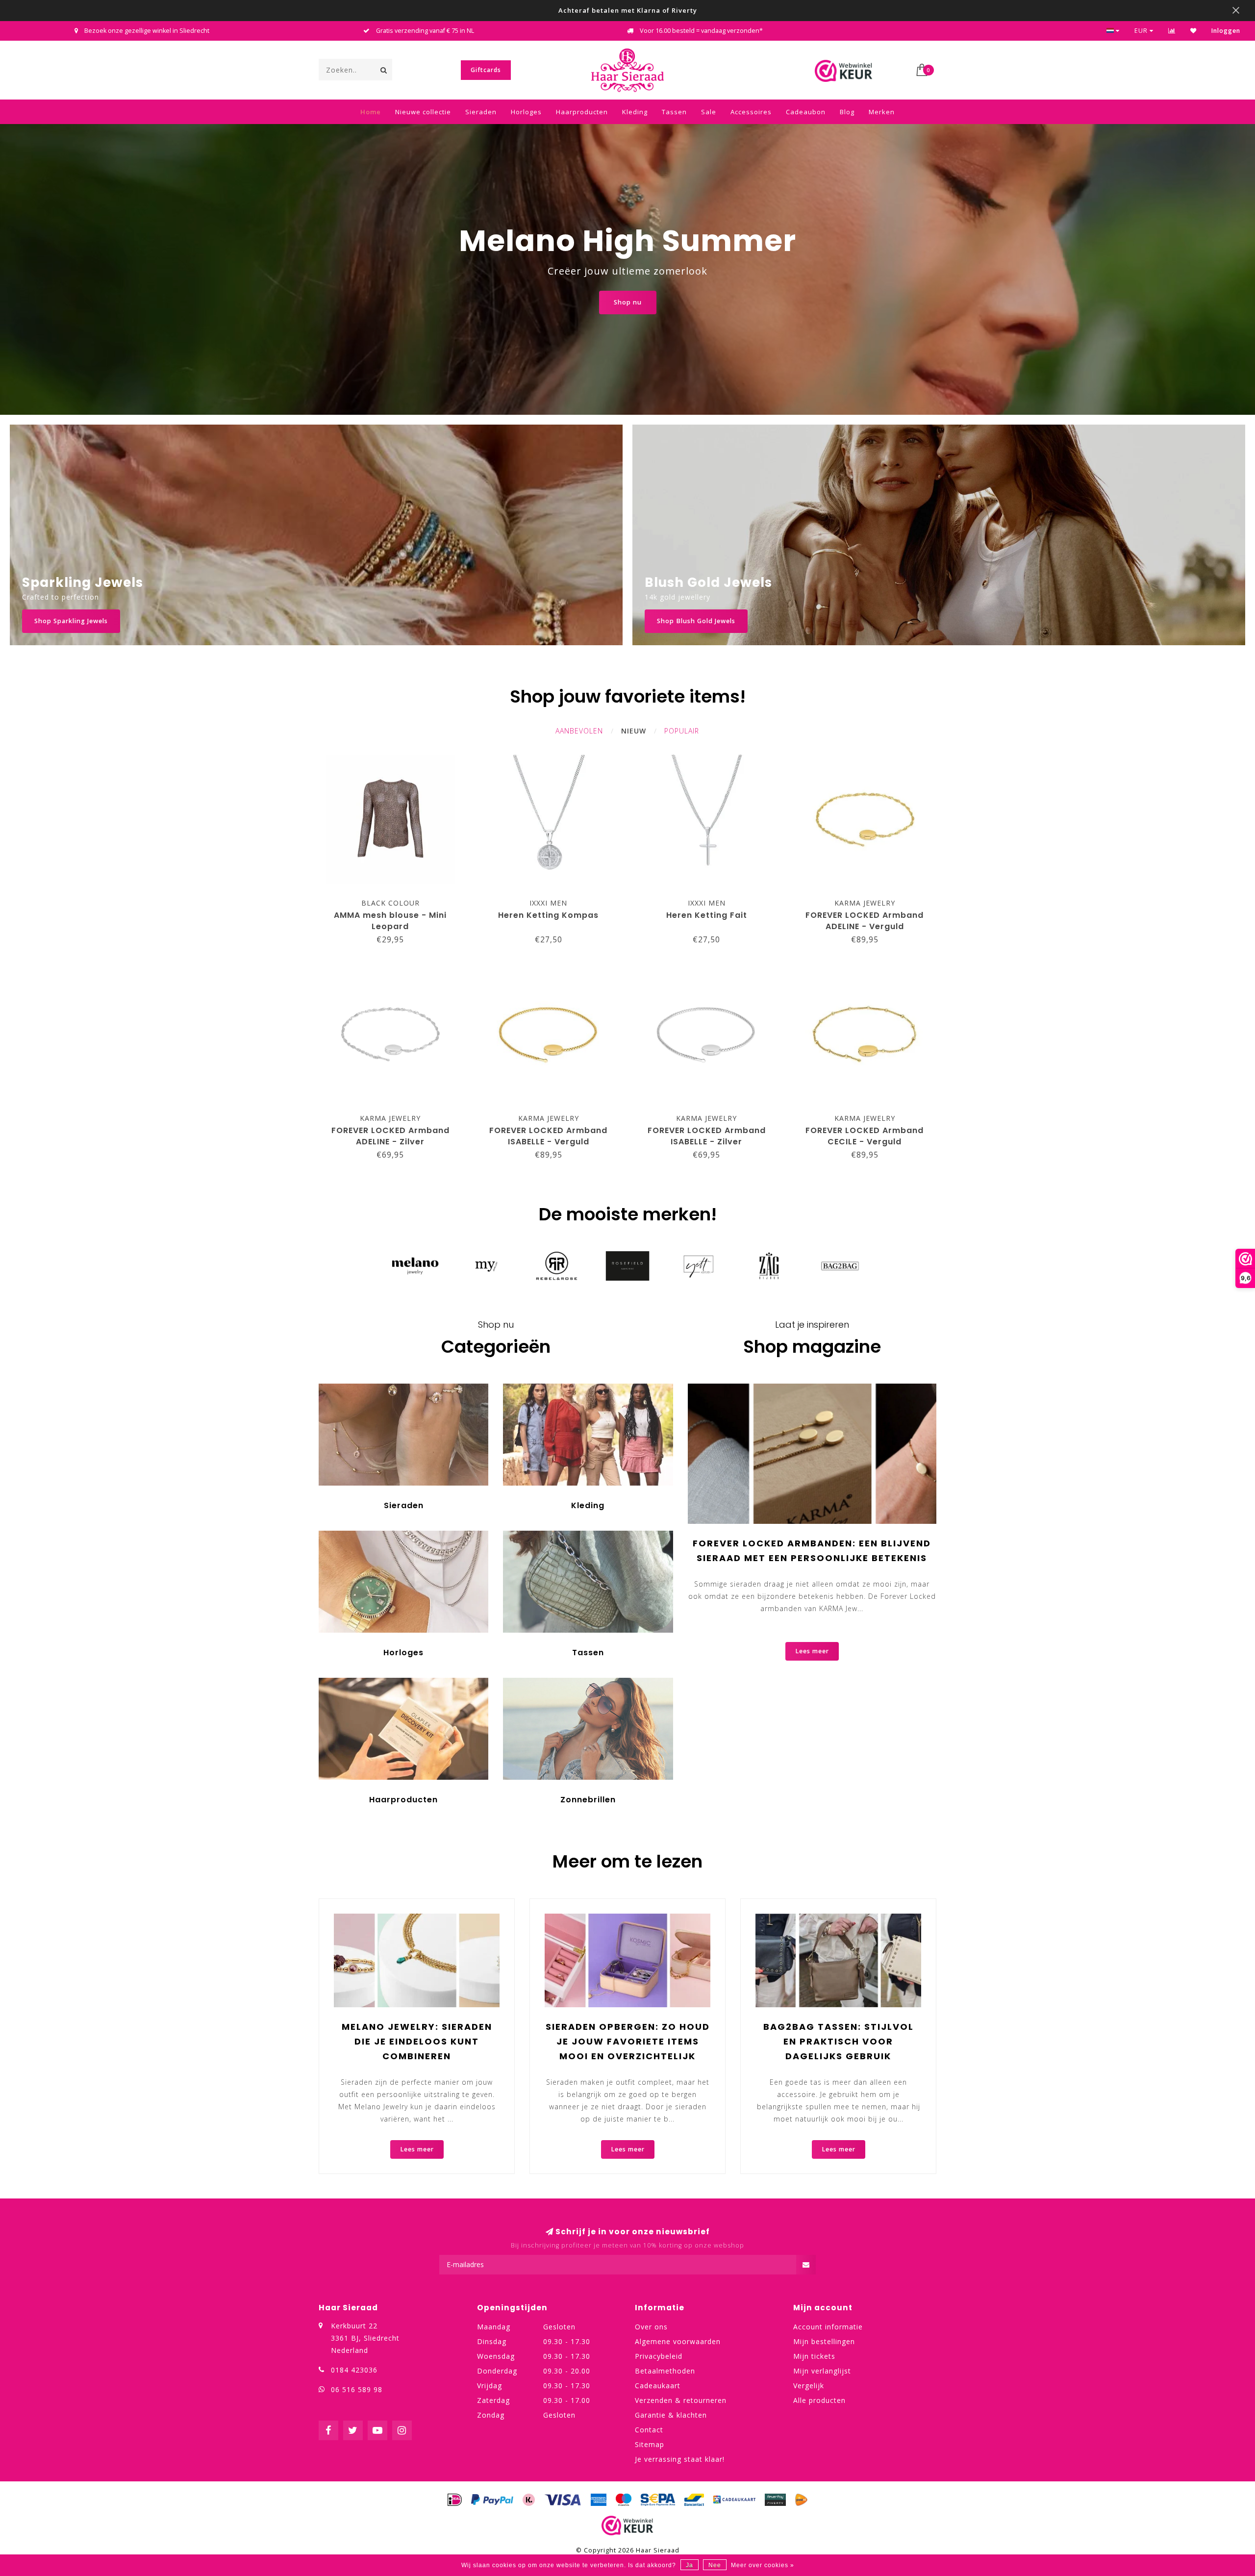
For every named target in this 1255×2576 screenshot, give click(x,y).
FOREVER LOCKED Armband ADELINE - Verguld (865, 921)
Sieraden (481, 112)
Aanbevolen (579, 731)
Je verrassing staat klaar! (680, 2459)
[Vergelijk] (1172, 31)
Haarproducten (582, 112)
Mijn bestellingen (824, 2341)
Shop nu (628, 302)
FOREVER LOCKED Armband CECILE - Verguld (865, 1136)
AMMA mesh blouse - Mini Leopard (390, 921)
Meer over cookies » (763, 2565)
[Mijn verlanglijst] (1193, 31)
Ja (690, 2565)
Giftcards (486, 70)
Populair (682, 731)
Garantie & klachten (671, 2415)
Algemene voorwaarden (678, 2341)
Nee (715, 2565)
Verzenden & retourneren (681, 2400)
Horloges (526, 112)
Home (371, 112)
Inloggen (1226, 31)
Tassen (674, 112)
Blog (847, 112)
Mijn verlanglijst (822, 2371)
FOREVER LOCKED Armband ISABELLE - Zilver (707, 1136)
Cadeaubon (806, 112)
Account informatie (828, 2327)
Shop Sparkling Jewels (71, 621)
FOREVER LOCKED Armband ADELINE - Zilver (390, 1136)
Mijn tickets (814, 2356)
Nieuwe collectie (423, 112)
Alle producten (819, 2400)
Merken (882, 112)
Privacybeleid (659, 2356)
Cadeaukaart (658, 2386)
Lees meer (812, 1651)
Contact (649, 2430)
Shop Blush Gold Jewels (696, 621)
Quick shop (395, 900)
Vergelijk (809, 2386)
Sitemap (650, 2444)
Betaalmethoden (665, 2371)
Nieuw (634, 731)
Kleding (635, 112)
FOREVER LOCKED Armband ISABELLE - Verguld (548, 1136)
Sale (709, 112)
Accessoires (751, 112)
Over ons (651, 2327)
